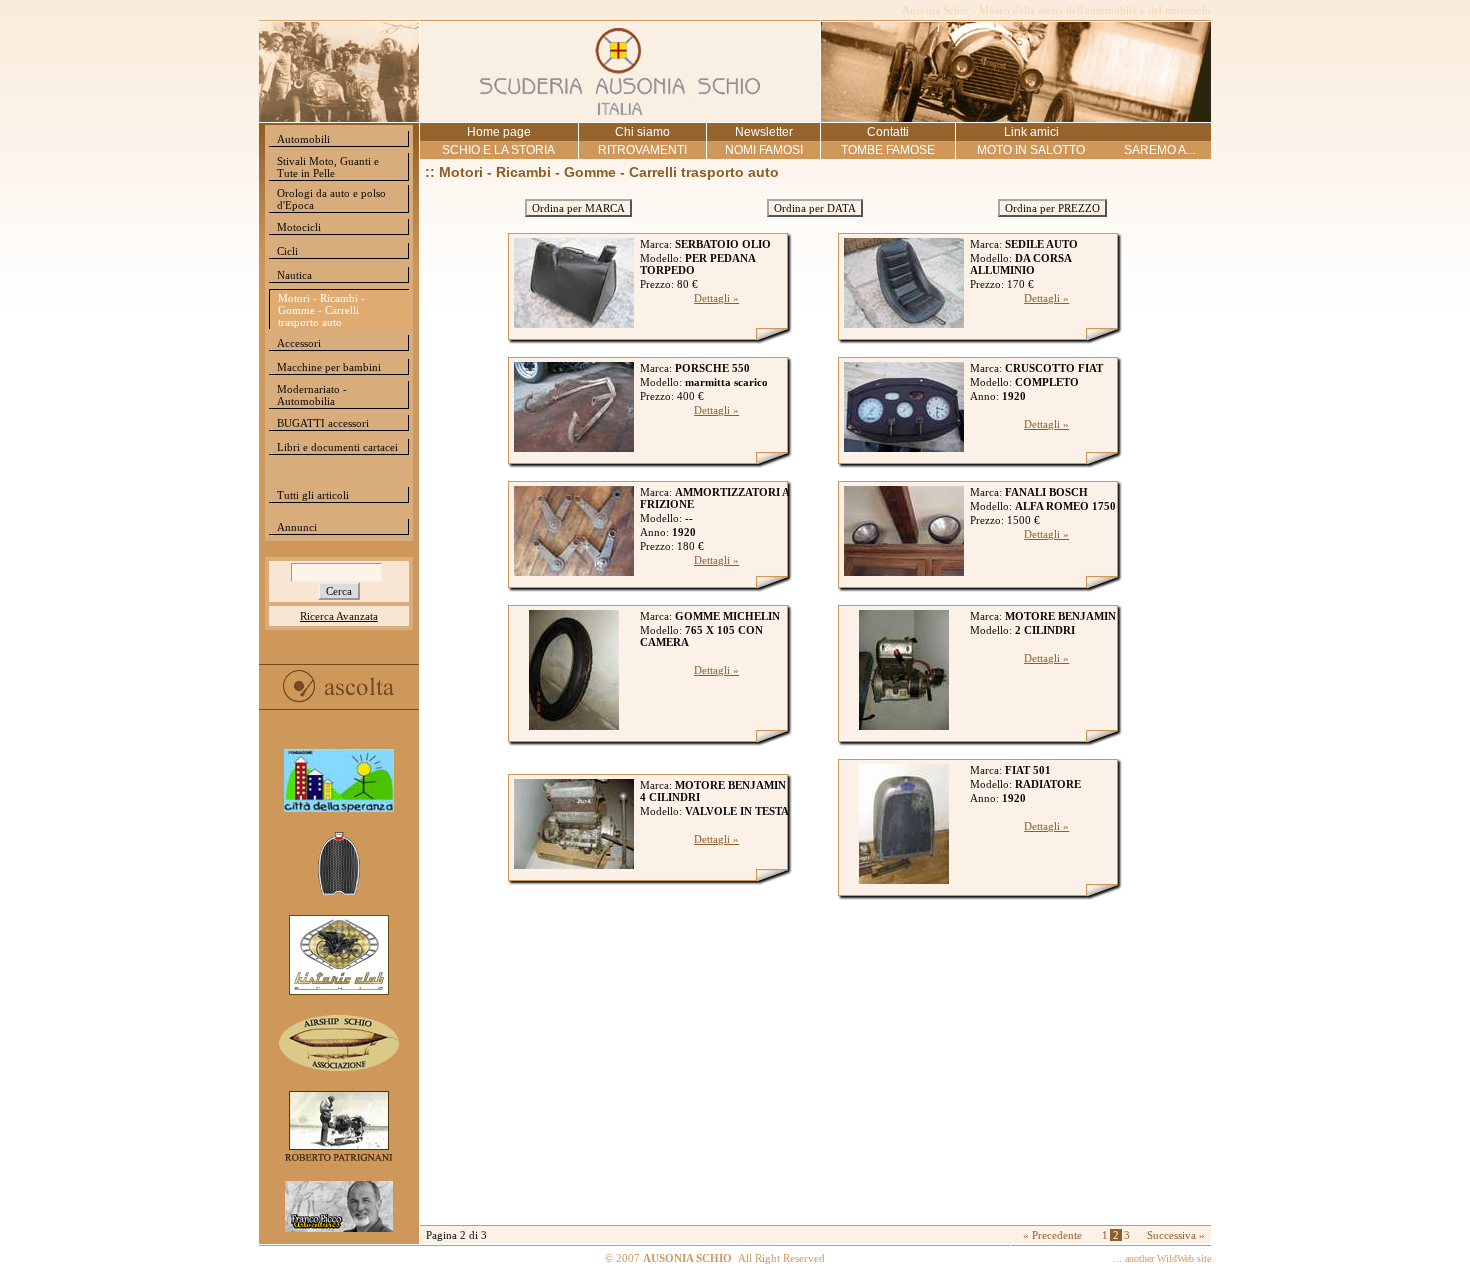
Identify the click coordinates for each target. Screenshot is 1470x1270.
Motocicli (299, 227)
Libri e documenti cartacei (337, 447)
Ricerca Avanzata (339, 616)
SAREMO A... (1159, 150)
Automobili (303, 139)
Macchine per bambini (329, 367)
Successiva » (1176, 1235)
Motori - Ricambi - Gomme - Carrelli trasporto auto (321, 310)
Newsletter (764, 132)
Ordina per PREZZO (1052, 208)
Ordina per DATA (815, 208)
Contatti (888, 132)
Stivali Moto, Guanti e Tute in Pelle (328, 167)
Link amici (1031, 132)
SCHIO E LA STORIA (498, 150)
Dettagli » (716, 298)
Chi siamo (642, 132)
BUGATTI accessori (323, 423)
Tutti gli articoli (313, 495)
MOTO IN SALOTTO (1031, 150)
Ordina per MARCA (578, 208)
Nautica (294, 275)
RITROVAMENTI (642, 150)
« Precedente (1052, 1235)
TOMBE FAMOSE (888, 150)
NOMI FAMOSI (764, 150)
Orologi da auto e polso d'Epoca (331, 199)
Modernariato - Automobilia (312, 395)
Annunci (297, 527)
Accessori (299, 343)
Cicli (287, 251)
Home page (499, 132)
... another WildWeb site (1162, 1258)
